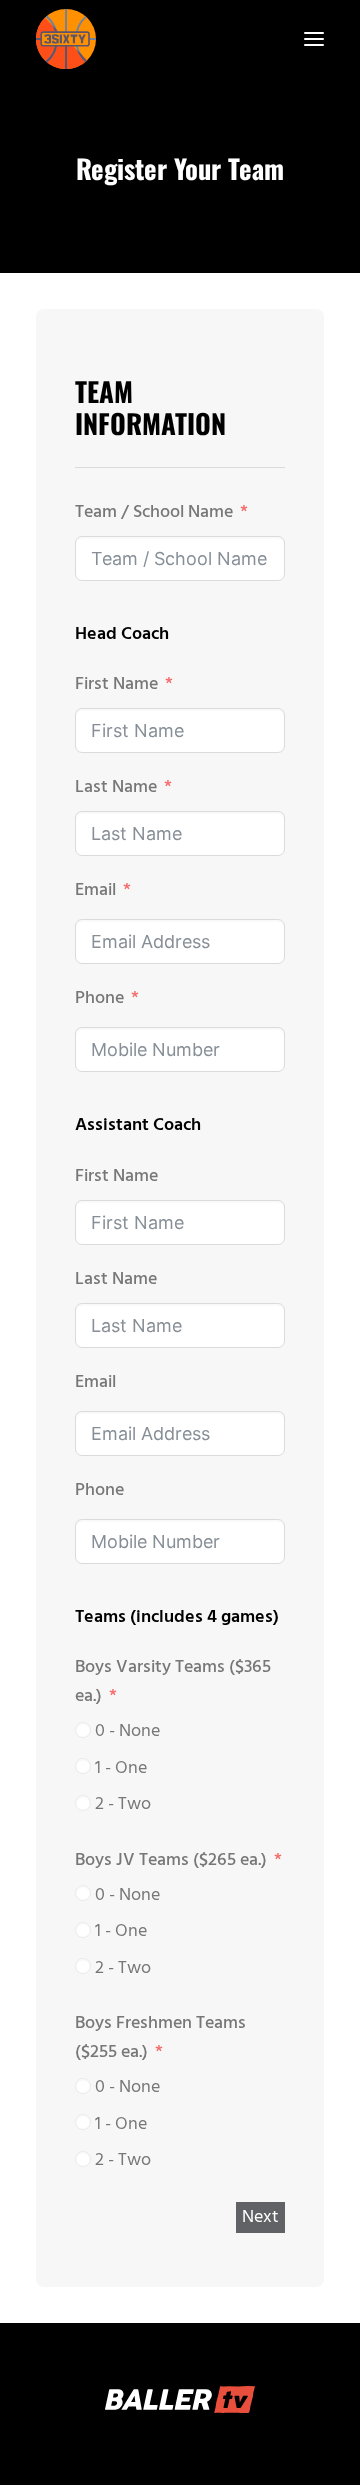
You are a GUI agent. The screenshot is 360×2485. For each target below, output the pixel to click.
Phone (99, 998)
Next (260, 2217)
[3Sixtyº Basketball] (66, 39)
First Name (116, 684)
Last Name (116, 787)
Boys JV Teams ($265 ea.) (171, 1860)
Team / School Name (154, 512)
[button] (314, 39)
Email (95, 890)
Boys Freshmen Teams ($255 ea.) (160, 2038)
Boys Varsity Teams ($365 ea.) (173, 1682)
